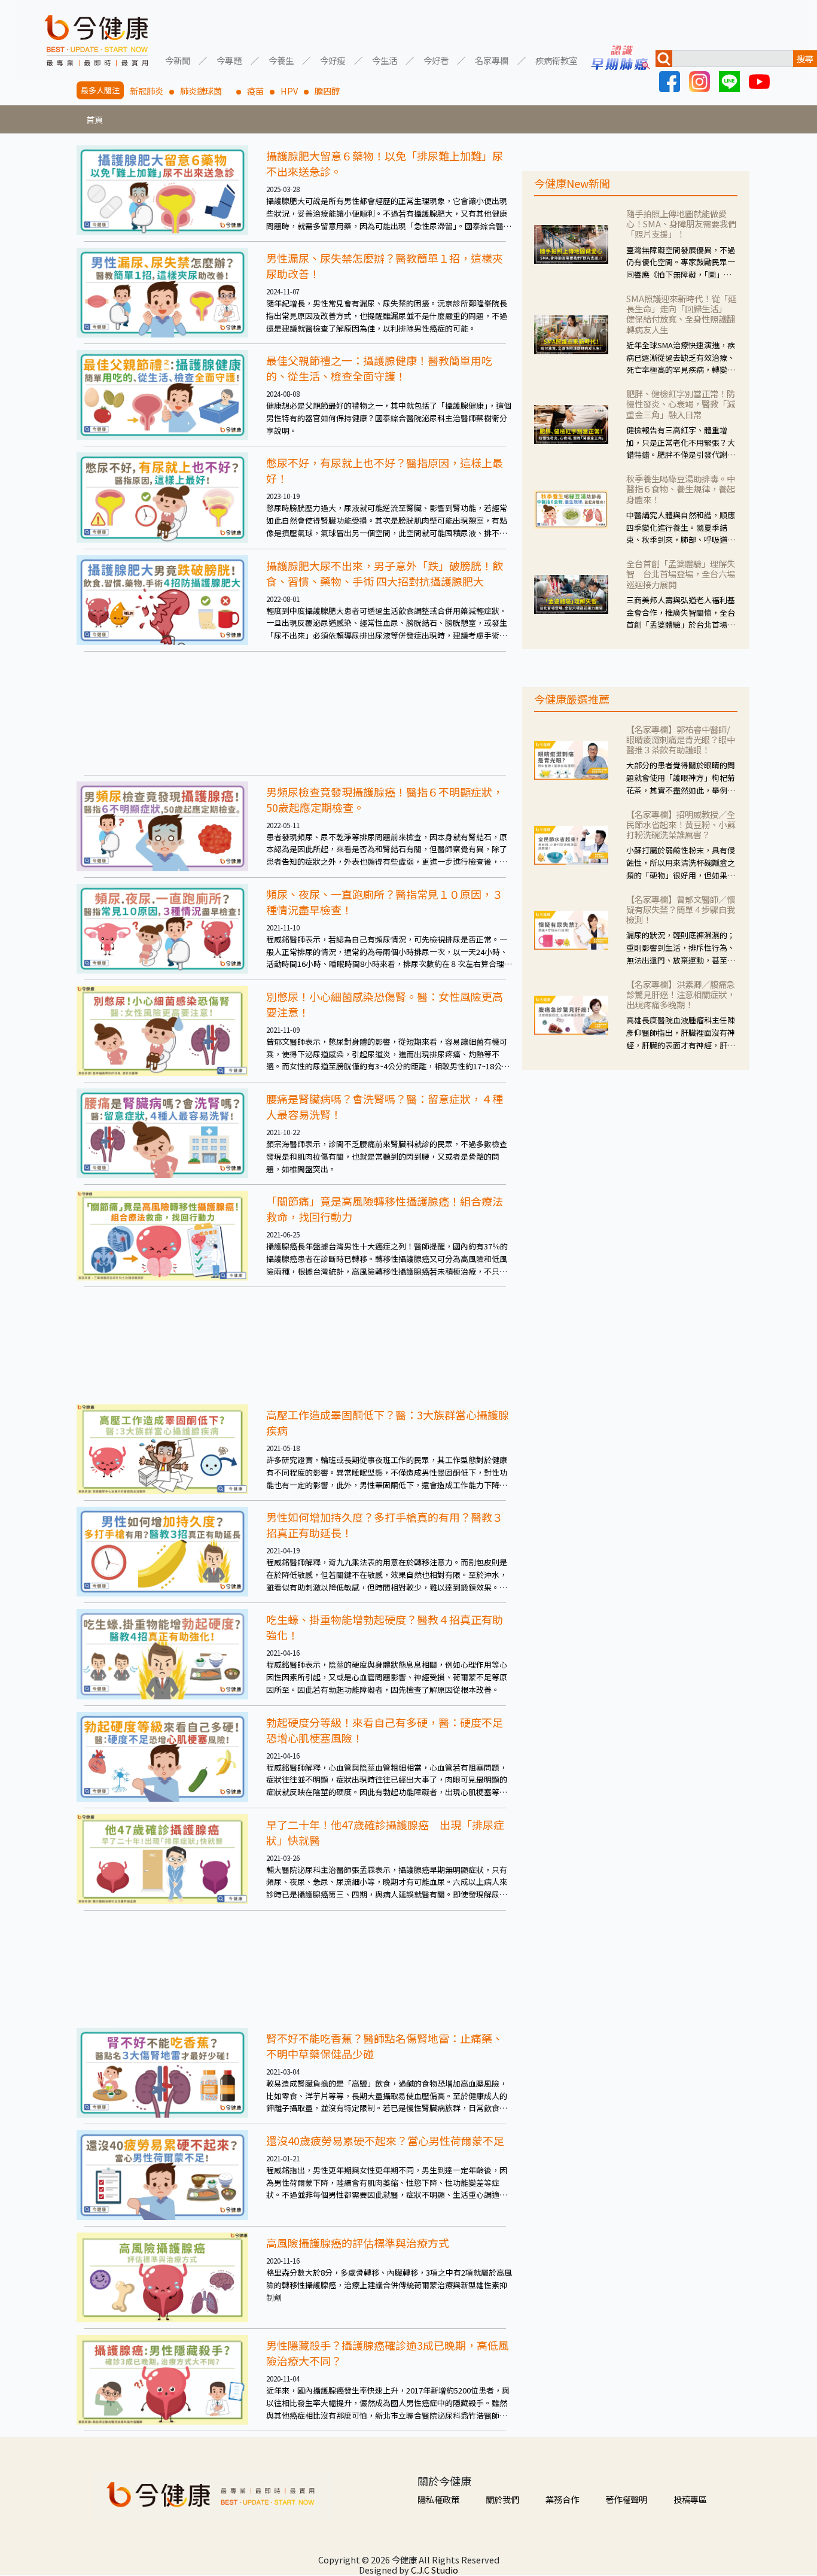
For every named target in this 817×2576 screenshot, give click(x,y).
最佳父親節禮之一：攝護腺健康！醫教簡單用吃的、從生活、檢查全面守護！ (379, 368)
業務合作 (562, 2499)
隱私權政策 (438, 2499)
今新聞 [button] (178, 60)
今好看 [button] (436, 60)
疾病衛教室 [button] (556, 60)
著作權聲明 (626, 2499)
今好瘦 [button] (333, 60)
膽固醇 (327, 91)
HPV (289, 91)
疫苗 (255, 91)
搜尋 (805, 58)
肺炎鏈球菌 (205, 91)
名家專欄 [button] (492, 60)
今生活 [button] (385, 60)
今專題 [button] (229, 60)
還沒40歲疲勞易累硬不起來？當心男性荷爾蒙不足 (385, 2140)
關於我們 (502, 2499)
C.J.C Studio (435, 2570)
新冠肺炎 (147, 91)
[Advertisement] (295, 713)
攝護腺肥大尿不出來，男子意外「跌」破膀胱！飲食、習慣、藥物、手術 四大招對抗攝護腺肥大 (385, 573)
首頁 (94, 119)
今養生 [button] (281, 60)
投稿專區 (690, 2499)
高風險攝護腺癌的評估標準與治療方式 (358, 2243)
